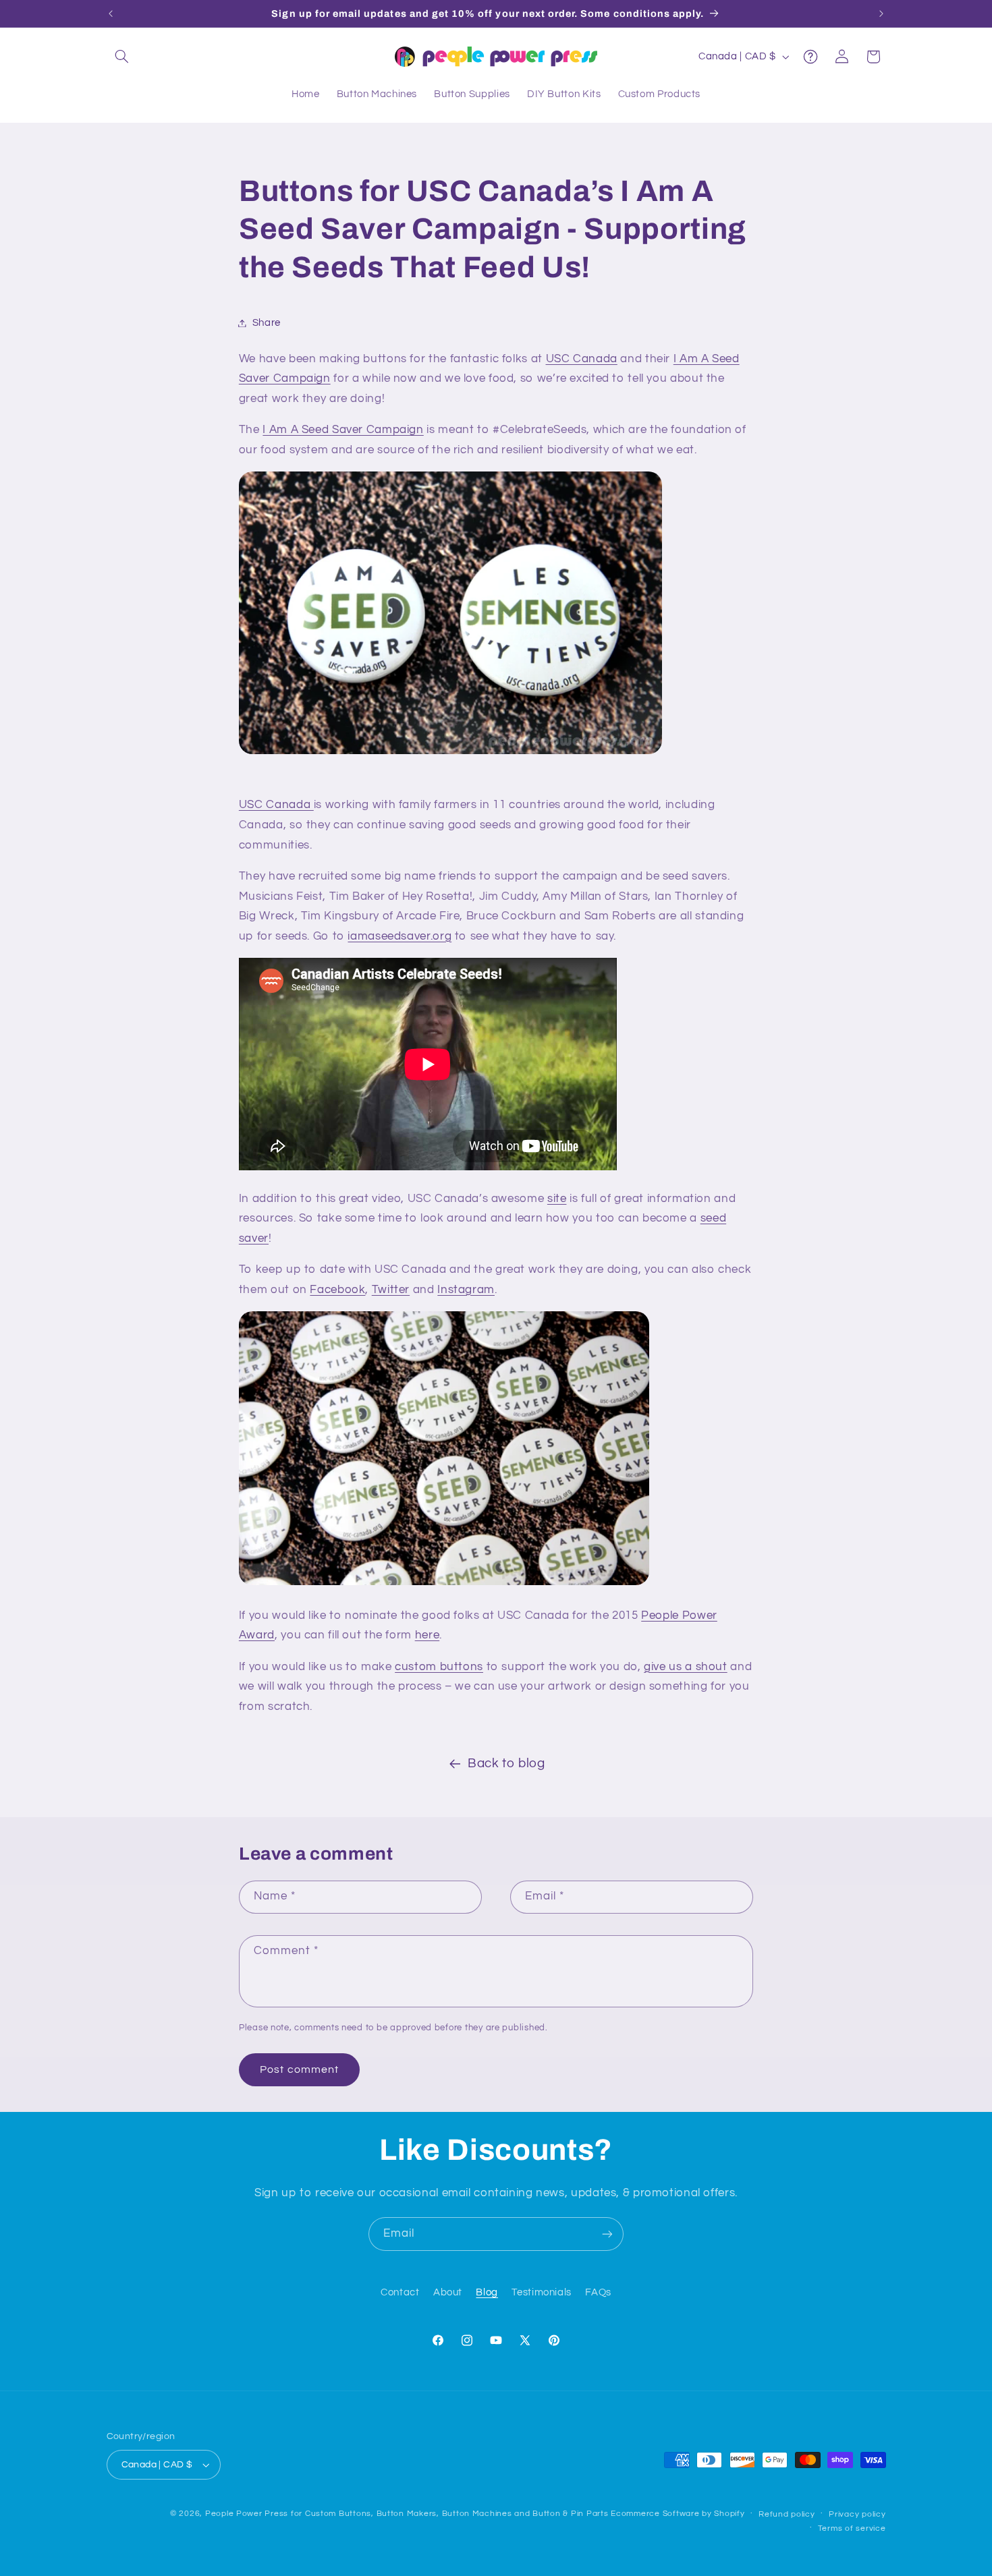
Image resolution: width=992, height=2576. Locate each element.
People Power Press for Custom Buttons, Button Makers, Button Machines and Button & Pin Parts (407, 2514)
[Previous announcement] (111, 13)
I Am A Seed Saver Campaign (343, 430)
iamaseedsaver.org (399, 936)
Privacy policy (857, 2514)
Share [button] (267, 323)
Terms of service (852, 2528)
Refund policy (787, 2514)
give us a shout (685, 1667)
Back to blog (506, 1764)
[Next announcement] (881, 13)
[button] (122, 57)
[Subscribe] (607, 2234)
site (557, 1199)
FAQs (598, 2292)
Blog (487, 2292)
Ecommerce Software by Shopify (678, 2514)
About (448, 2292)
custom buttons (439, 1667)
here (428, 1635)
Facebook (337, 1290)
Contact (400, 2292)
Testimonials (542, 2292)
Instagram (466, 1290)
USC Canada (582, 359)
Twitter (391, 1290)
